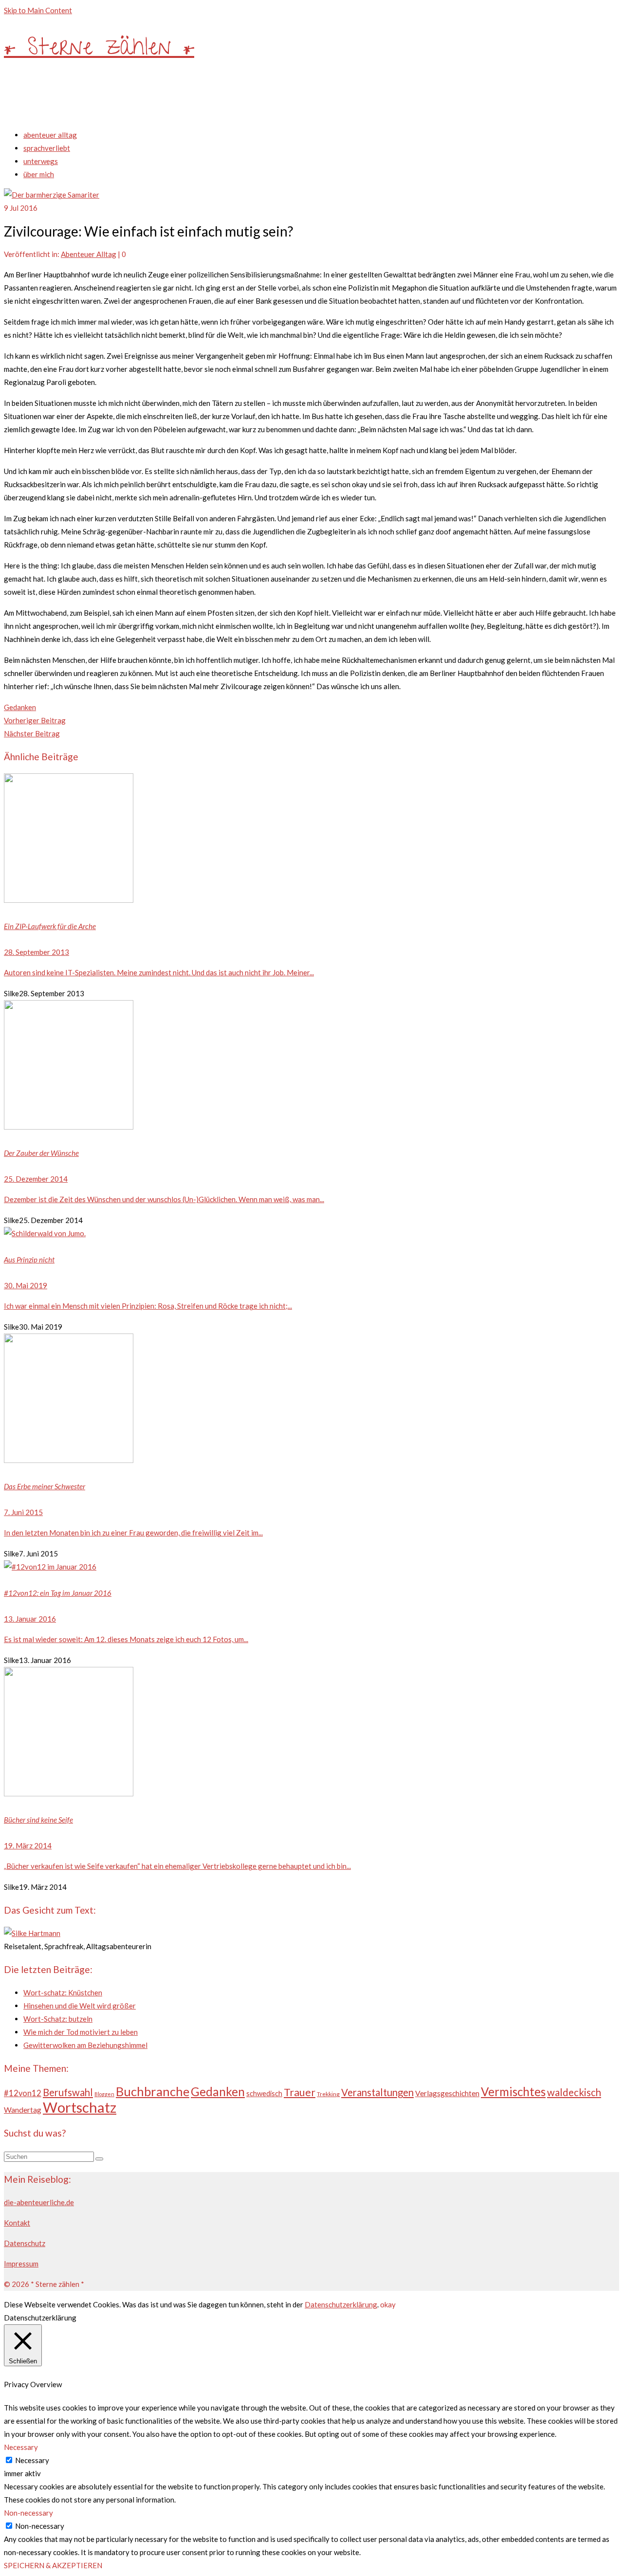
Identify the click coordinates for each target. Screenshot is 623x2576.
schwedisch (264, 2093)
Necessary (32, 2460)
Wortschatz (80, 2107)
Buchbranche (153, 2091)
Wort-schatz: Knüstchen (63, 1992)
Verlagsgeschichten (447, 2093)
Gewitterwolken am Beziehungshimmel (85, 2045)
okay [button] (388, 2304)
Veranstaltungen (377, 2092)
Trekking (328, 2094)
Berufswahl (68, 2092)
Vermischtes (513, 2092)
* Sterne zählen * (99, 50)
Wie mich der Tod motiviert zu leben (81, 2032)
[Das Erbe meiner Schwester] (311, 1400)
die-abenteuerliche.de (39, 2202)
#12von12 (23, 2093)
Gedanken (20, 707)
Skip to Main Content (38, 10)
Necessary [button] (21, 2447)
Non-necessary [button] (28, 2513)
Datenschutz (25, 2243)
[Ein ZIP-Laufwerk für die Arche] (311, 840)
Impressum (21, 2264)
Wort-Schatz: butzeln (58, 2019)
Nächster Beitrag (32, 733)
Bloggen (104, 2094)
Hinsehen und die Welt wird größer (80, 2006)
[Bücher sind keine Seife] (311, 1734)
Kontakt (17, 2223)
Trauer (300, 2092)
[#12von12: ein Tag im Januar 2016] (311, 1567)
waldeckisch (574, 2092)
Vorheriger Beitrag (35, 720)
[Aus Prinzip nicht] (311, 1233)
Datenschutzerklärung (341, 2304)
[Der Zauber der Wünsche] (311, 1067)
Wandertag (23, 2110)
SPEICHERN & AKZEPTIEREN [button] (53, 2565)
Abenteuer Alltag (89, 254)
